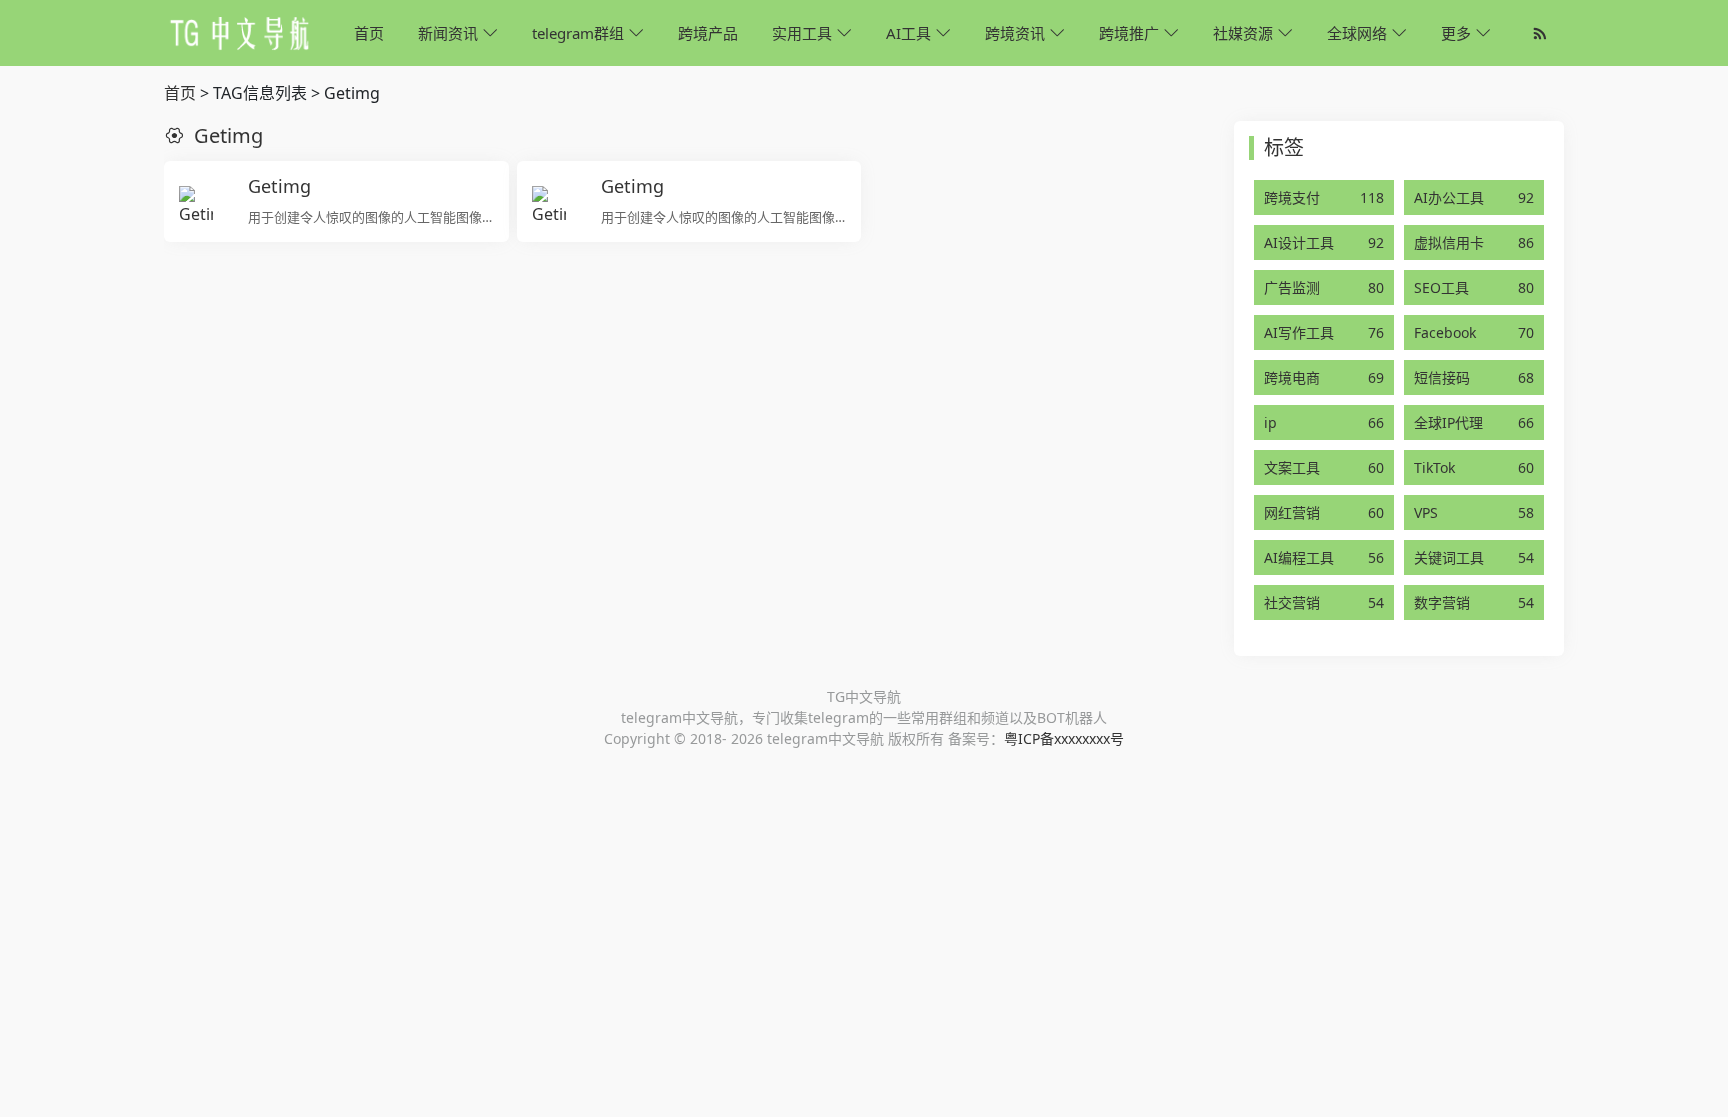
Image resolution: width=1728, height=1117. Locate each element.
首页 (180, 93)
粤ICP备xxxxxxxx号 (1064, 738)
